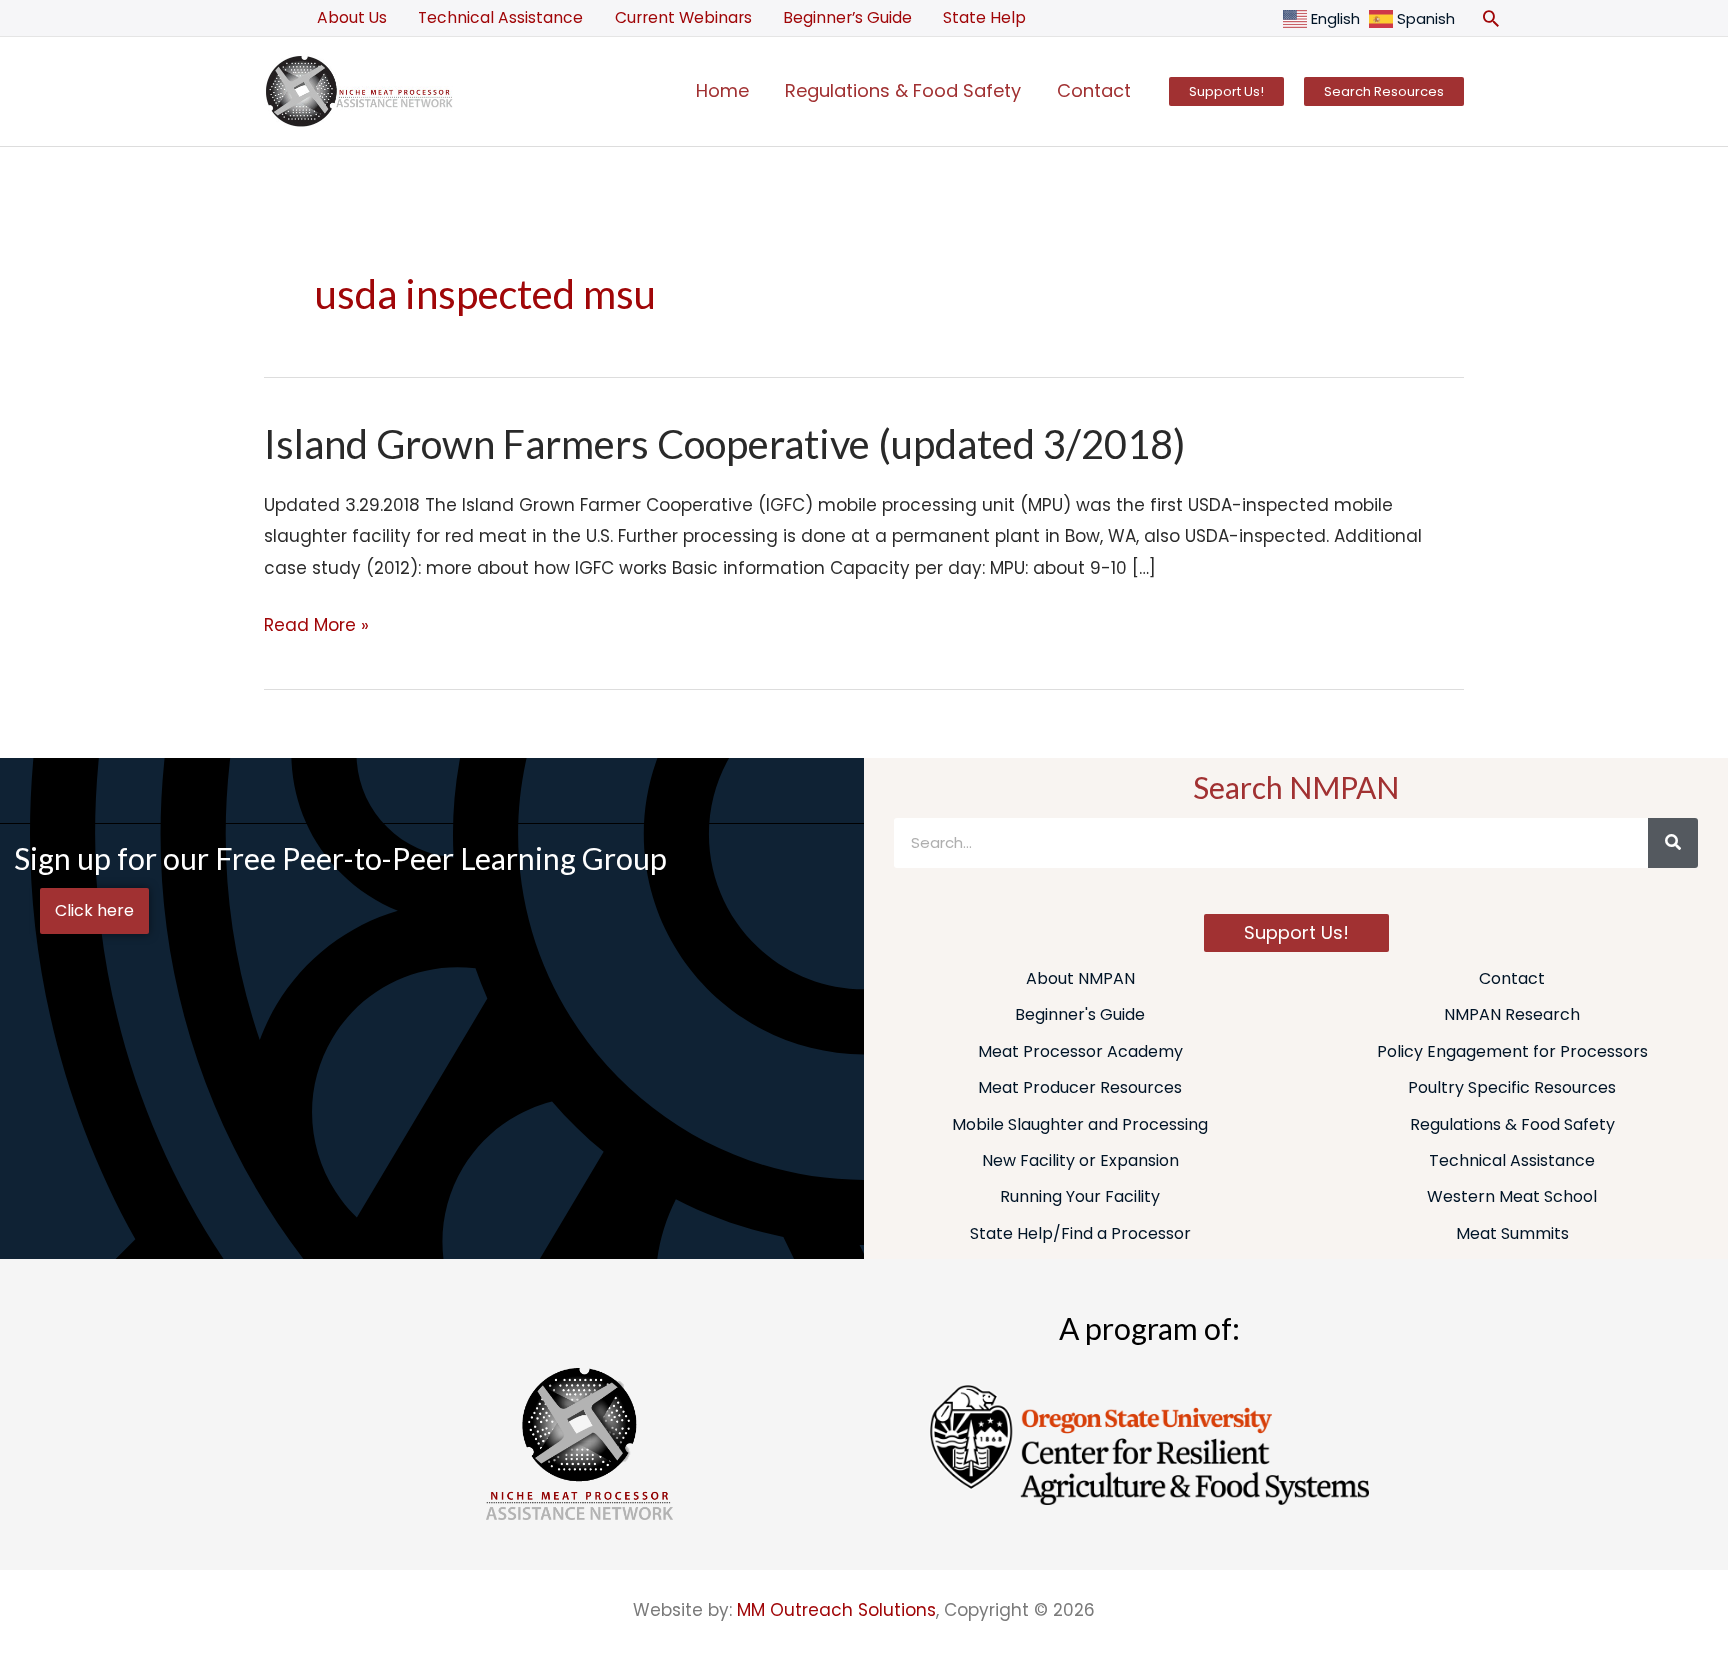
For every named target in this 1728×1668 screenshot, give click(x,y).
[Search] (1673, 843)
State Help (984, 17)
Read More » (316, 623)
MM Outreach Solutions (836, 1610)
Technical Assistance (500, 17)
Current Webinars (683, 17)
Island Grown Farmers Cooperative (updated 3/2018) (725, 444)
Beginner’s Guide (847, 17)
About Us (352, 17)
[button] (1491, 18)
